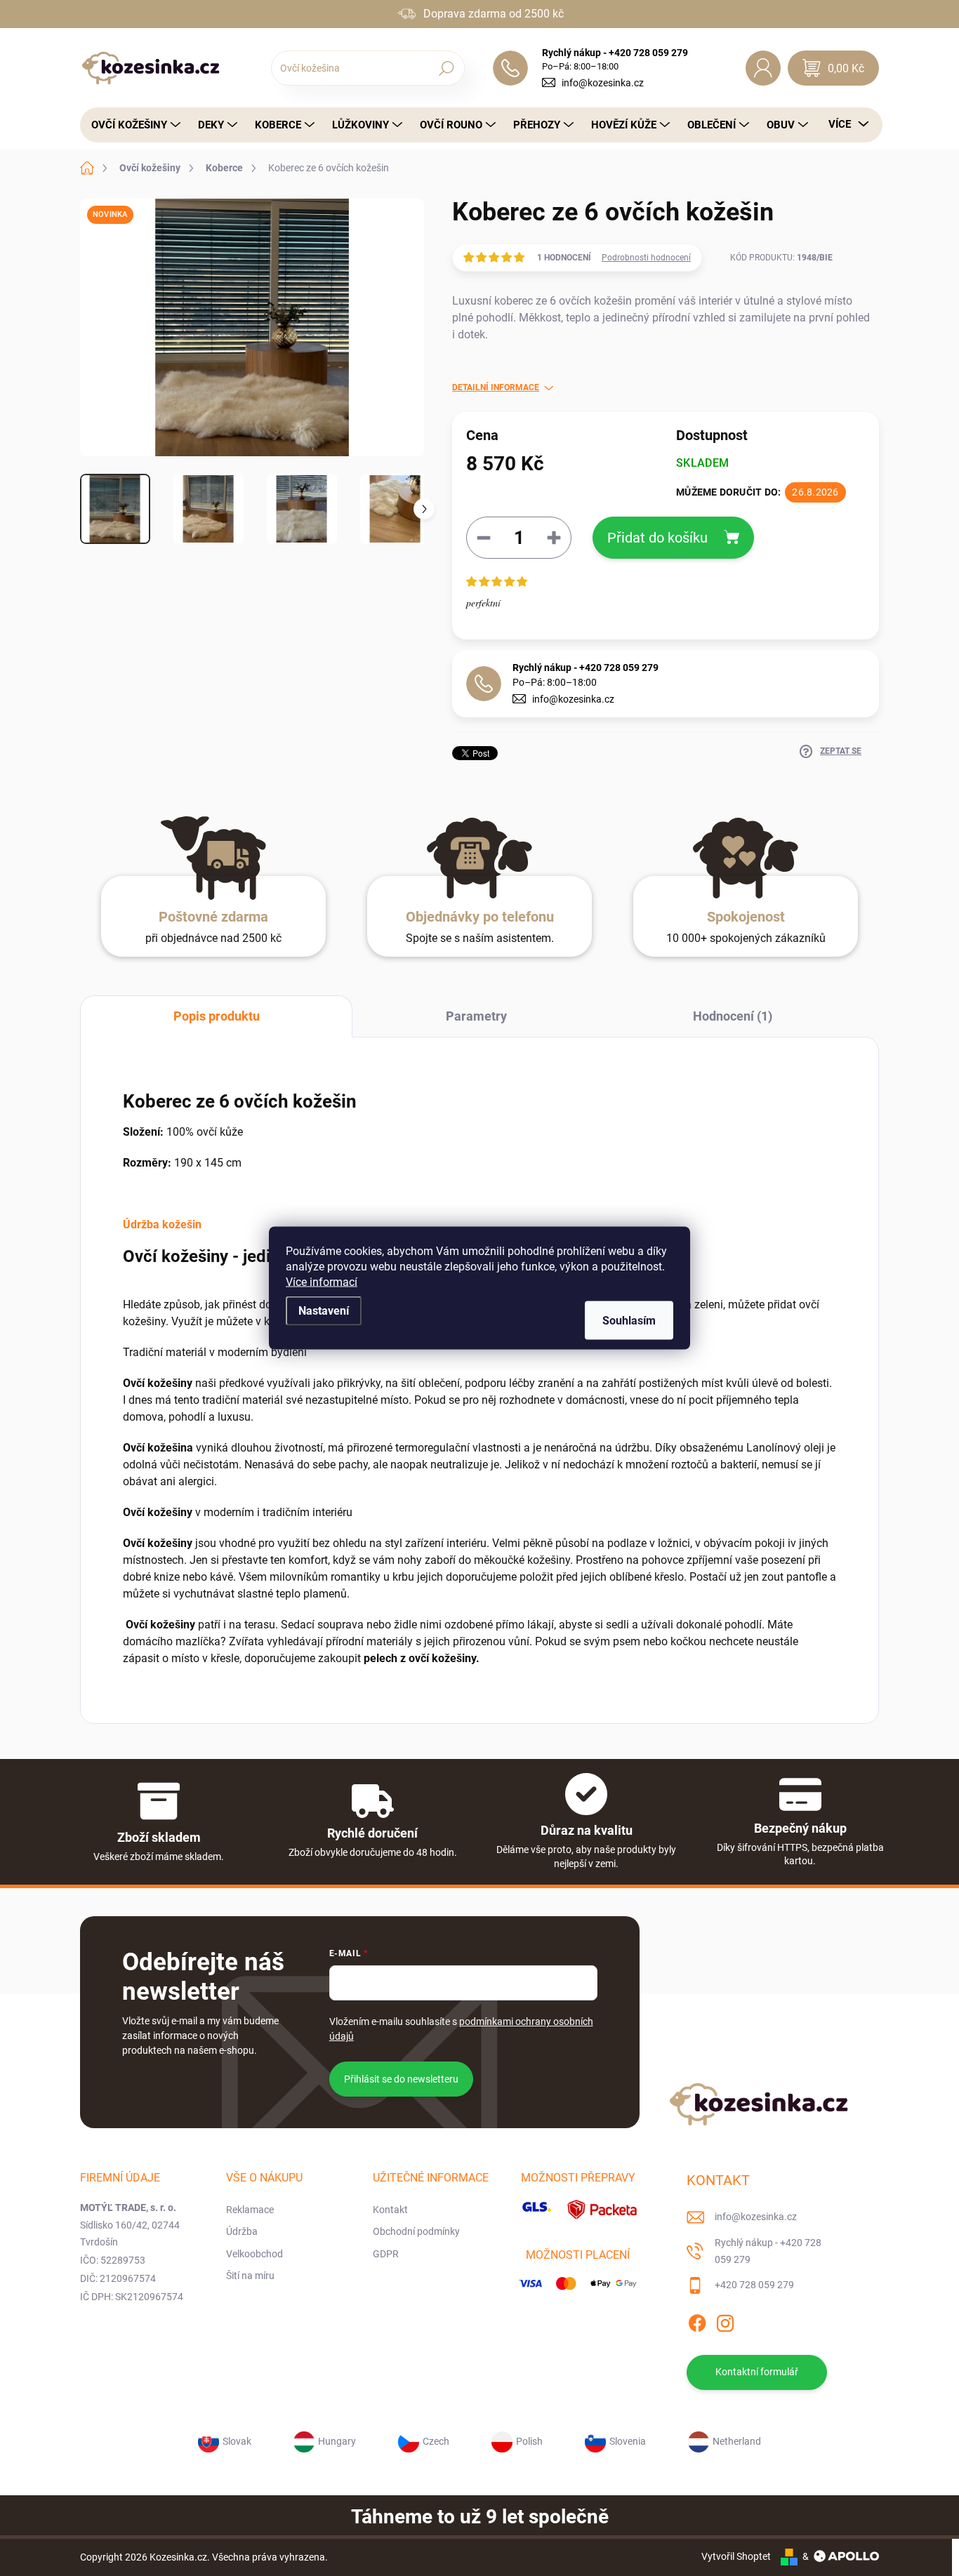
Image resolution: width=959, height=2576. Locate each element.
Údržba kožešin (162, 1224)
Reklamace (250, 2210)
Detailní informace (496, 387)
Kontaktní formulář (757, 2372)
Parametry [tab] (476, 1016)
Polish (529, 2441)
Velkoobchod (254, 2254)
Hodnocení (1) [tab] (733, 1016)
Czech (436, 2441)
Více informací (322, 1282)
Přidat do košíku (657, 538)
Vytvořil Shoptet (736, 2556)
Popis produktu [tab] (217, 1016)
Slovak (237, 2441)
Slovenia (628, 2441)
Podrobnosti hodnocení (646, 258)
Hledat (446, 68)
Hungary (337, 2441)
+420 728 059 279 (754, 2285)
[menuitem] (132, 125)
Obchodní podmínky (416, 2231)
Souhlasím (629, 1321)
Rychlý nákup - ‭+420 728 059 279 (586, 668)
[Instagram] (725, 2321)
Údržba (242, 2231)
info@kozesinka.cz (603, 83)
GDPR (386, 2254)
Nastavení (324, 1311)
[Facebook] (697, 2321)
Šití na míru (250, 2276)
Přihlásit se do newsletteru (401, 2079)
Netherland (737, 2441)
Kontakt (390, 2210)
